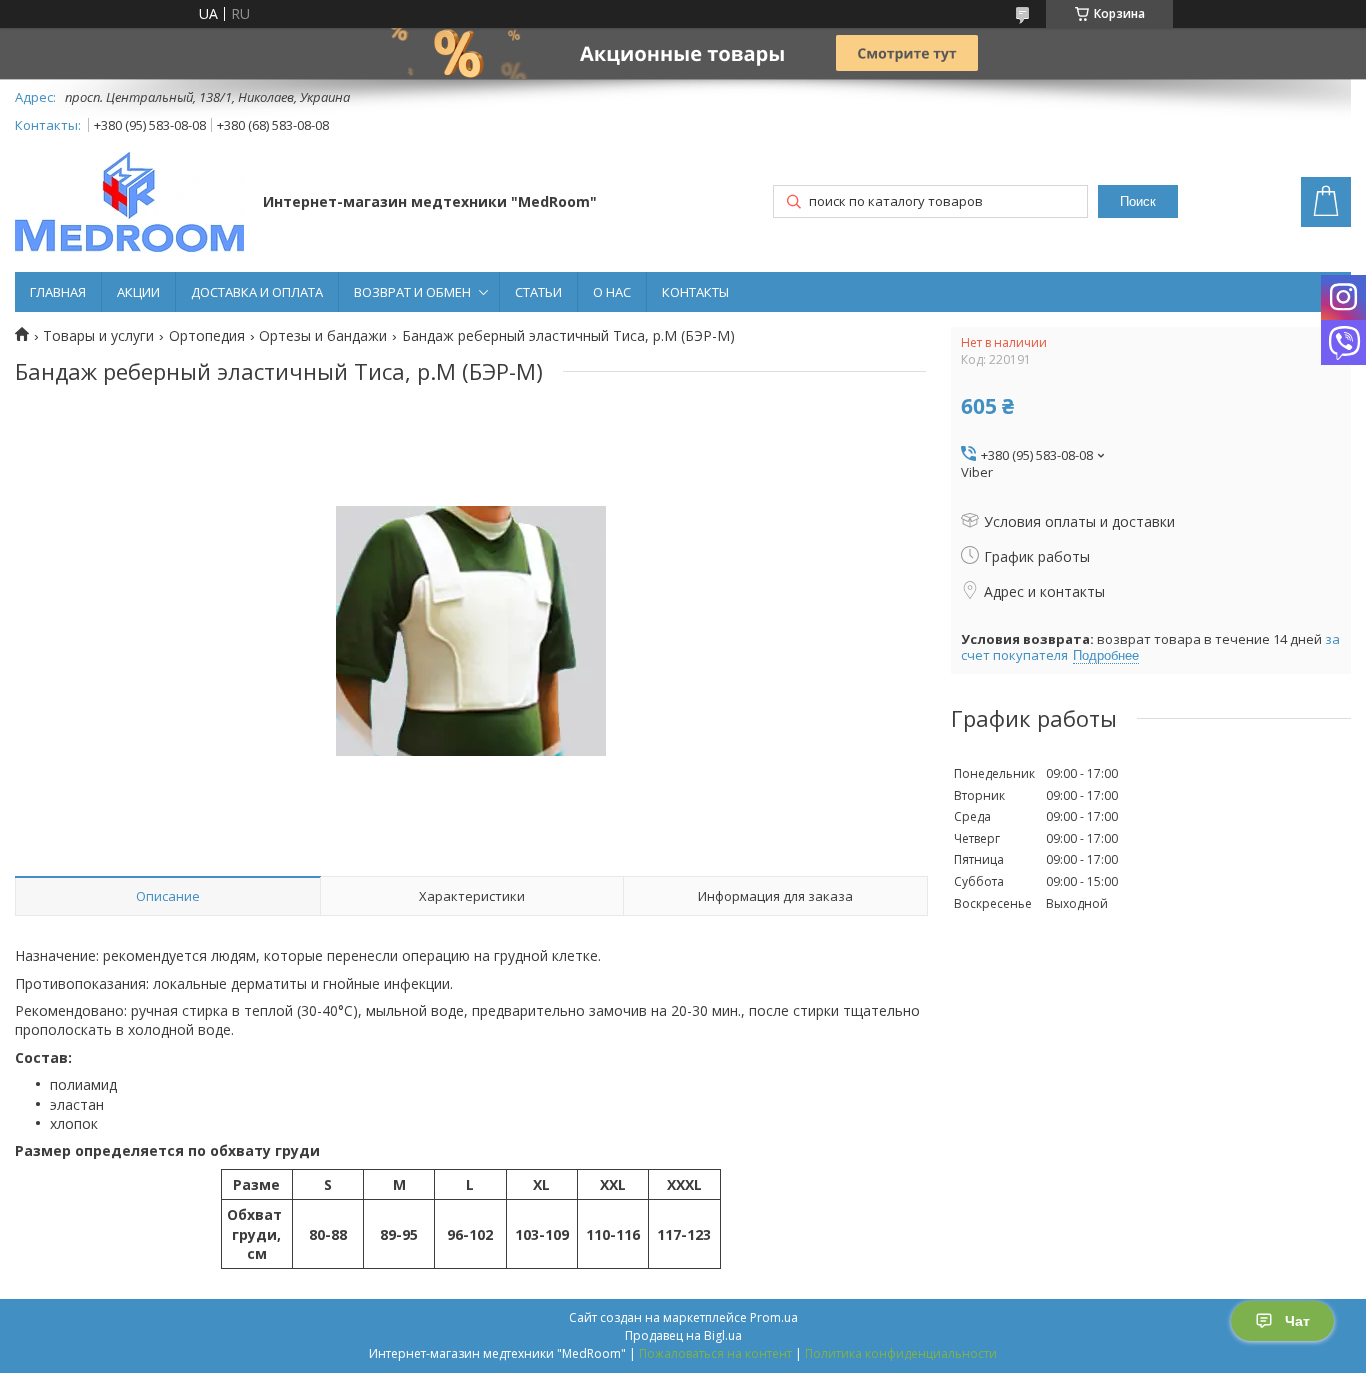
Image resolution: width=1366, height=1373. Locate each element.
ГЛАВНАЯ (58, 292)
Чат (1297, 1321)
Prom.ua (774, 1317)
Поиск (1138, 201)
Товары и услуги (98, 336)
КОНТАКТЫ (695, 292)
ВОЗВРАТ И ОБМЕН (412, 292)
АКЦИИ (138, 292)
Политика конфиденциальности (901, 1353)
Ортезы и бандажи (323, 336)
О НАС (612, 292)
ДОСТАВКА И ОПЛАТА (257, 292)
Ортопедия (207, 336)
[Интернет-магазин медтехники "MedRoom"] (129, 204)
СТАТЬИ (538, 292)
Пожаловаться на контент (715, 1353)
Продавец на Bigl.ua (683, 1335)
